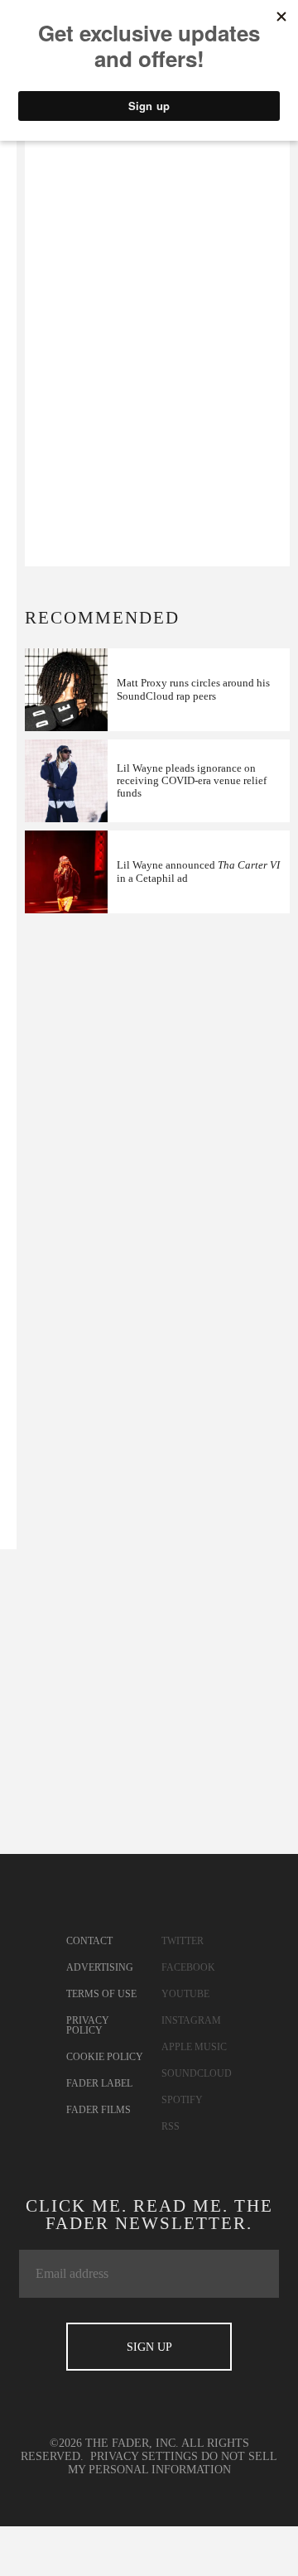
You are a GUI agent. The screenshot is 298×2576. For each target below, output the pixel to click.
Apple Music (194, 2047)
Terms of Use (101, 1994)
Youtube (185, 1994)
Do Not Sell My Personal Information (173, 2463)
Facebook (188, 1967)
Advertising (100, 1967)
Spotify (182, 2100)
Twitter (183, 1941)
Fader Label (99, 2083)
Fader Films (99, 2110)
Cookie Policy (105, 2057)
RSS (171, 2126)
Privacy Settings (144, 2456)
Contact (89, 1941)
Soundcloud (197, 2073)
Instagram (191, 2020)
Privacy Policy (88, 2025)
